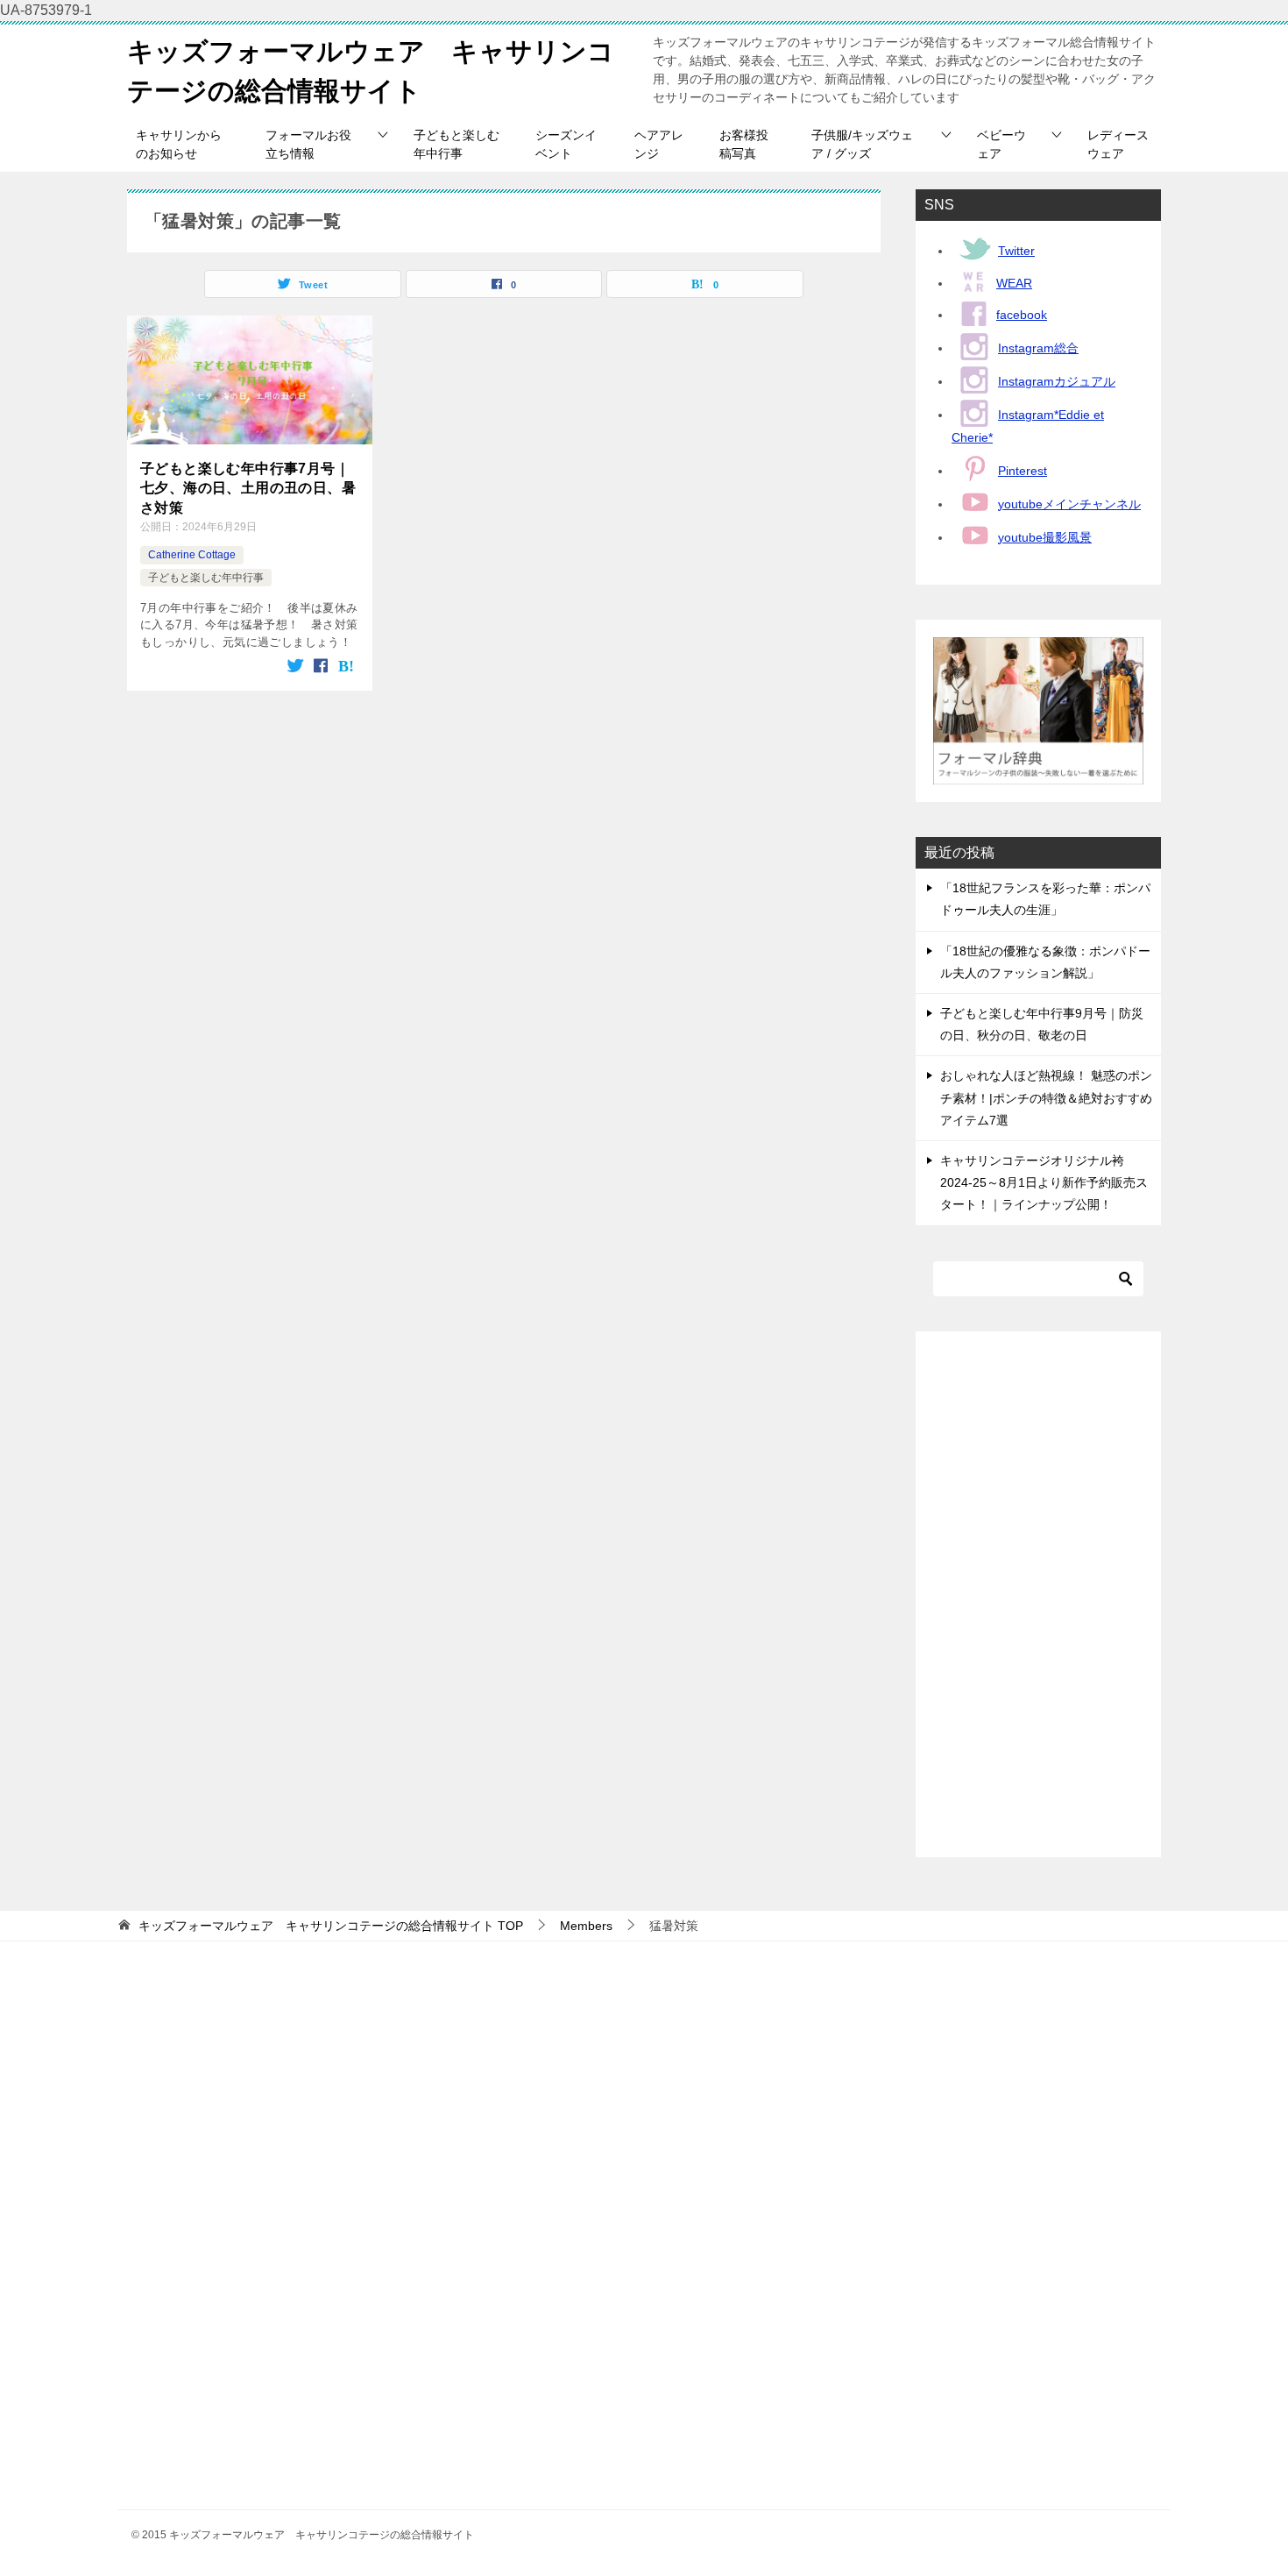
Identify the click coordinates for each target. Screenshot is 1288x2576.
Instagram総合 (1038, 348)
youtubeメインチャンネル (1069, 504)
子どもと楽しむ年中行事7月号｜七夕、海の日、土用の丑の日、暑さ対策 (248, 488)
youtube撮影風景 (1045, 537)
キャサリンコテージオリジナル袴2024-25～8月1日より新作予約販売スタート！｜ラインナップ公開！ (1044, 1182)
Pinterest (1023, 471)
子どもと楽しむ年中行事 (456, 144)
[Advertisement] (1038, 1594)
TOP (331, 1926)
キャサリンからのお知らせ (179, 144)
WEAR (1014, 283)
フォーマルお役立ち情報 (308, 144)
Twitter (1016, 251)
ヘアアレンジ (659, 144)
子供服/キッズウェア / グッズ (862, 144)
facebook (1022, 315)
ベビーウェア (1001, 144)
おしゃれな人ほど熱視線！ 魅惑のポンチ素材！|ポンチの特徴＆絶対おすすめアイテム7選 (1046, 1097)
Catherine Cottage (192, 555)
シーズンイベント (566, 144)
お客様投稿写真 (744, 144)
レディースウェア (1118, 144)
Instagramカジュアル (1057, 381)
